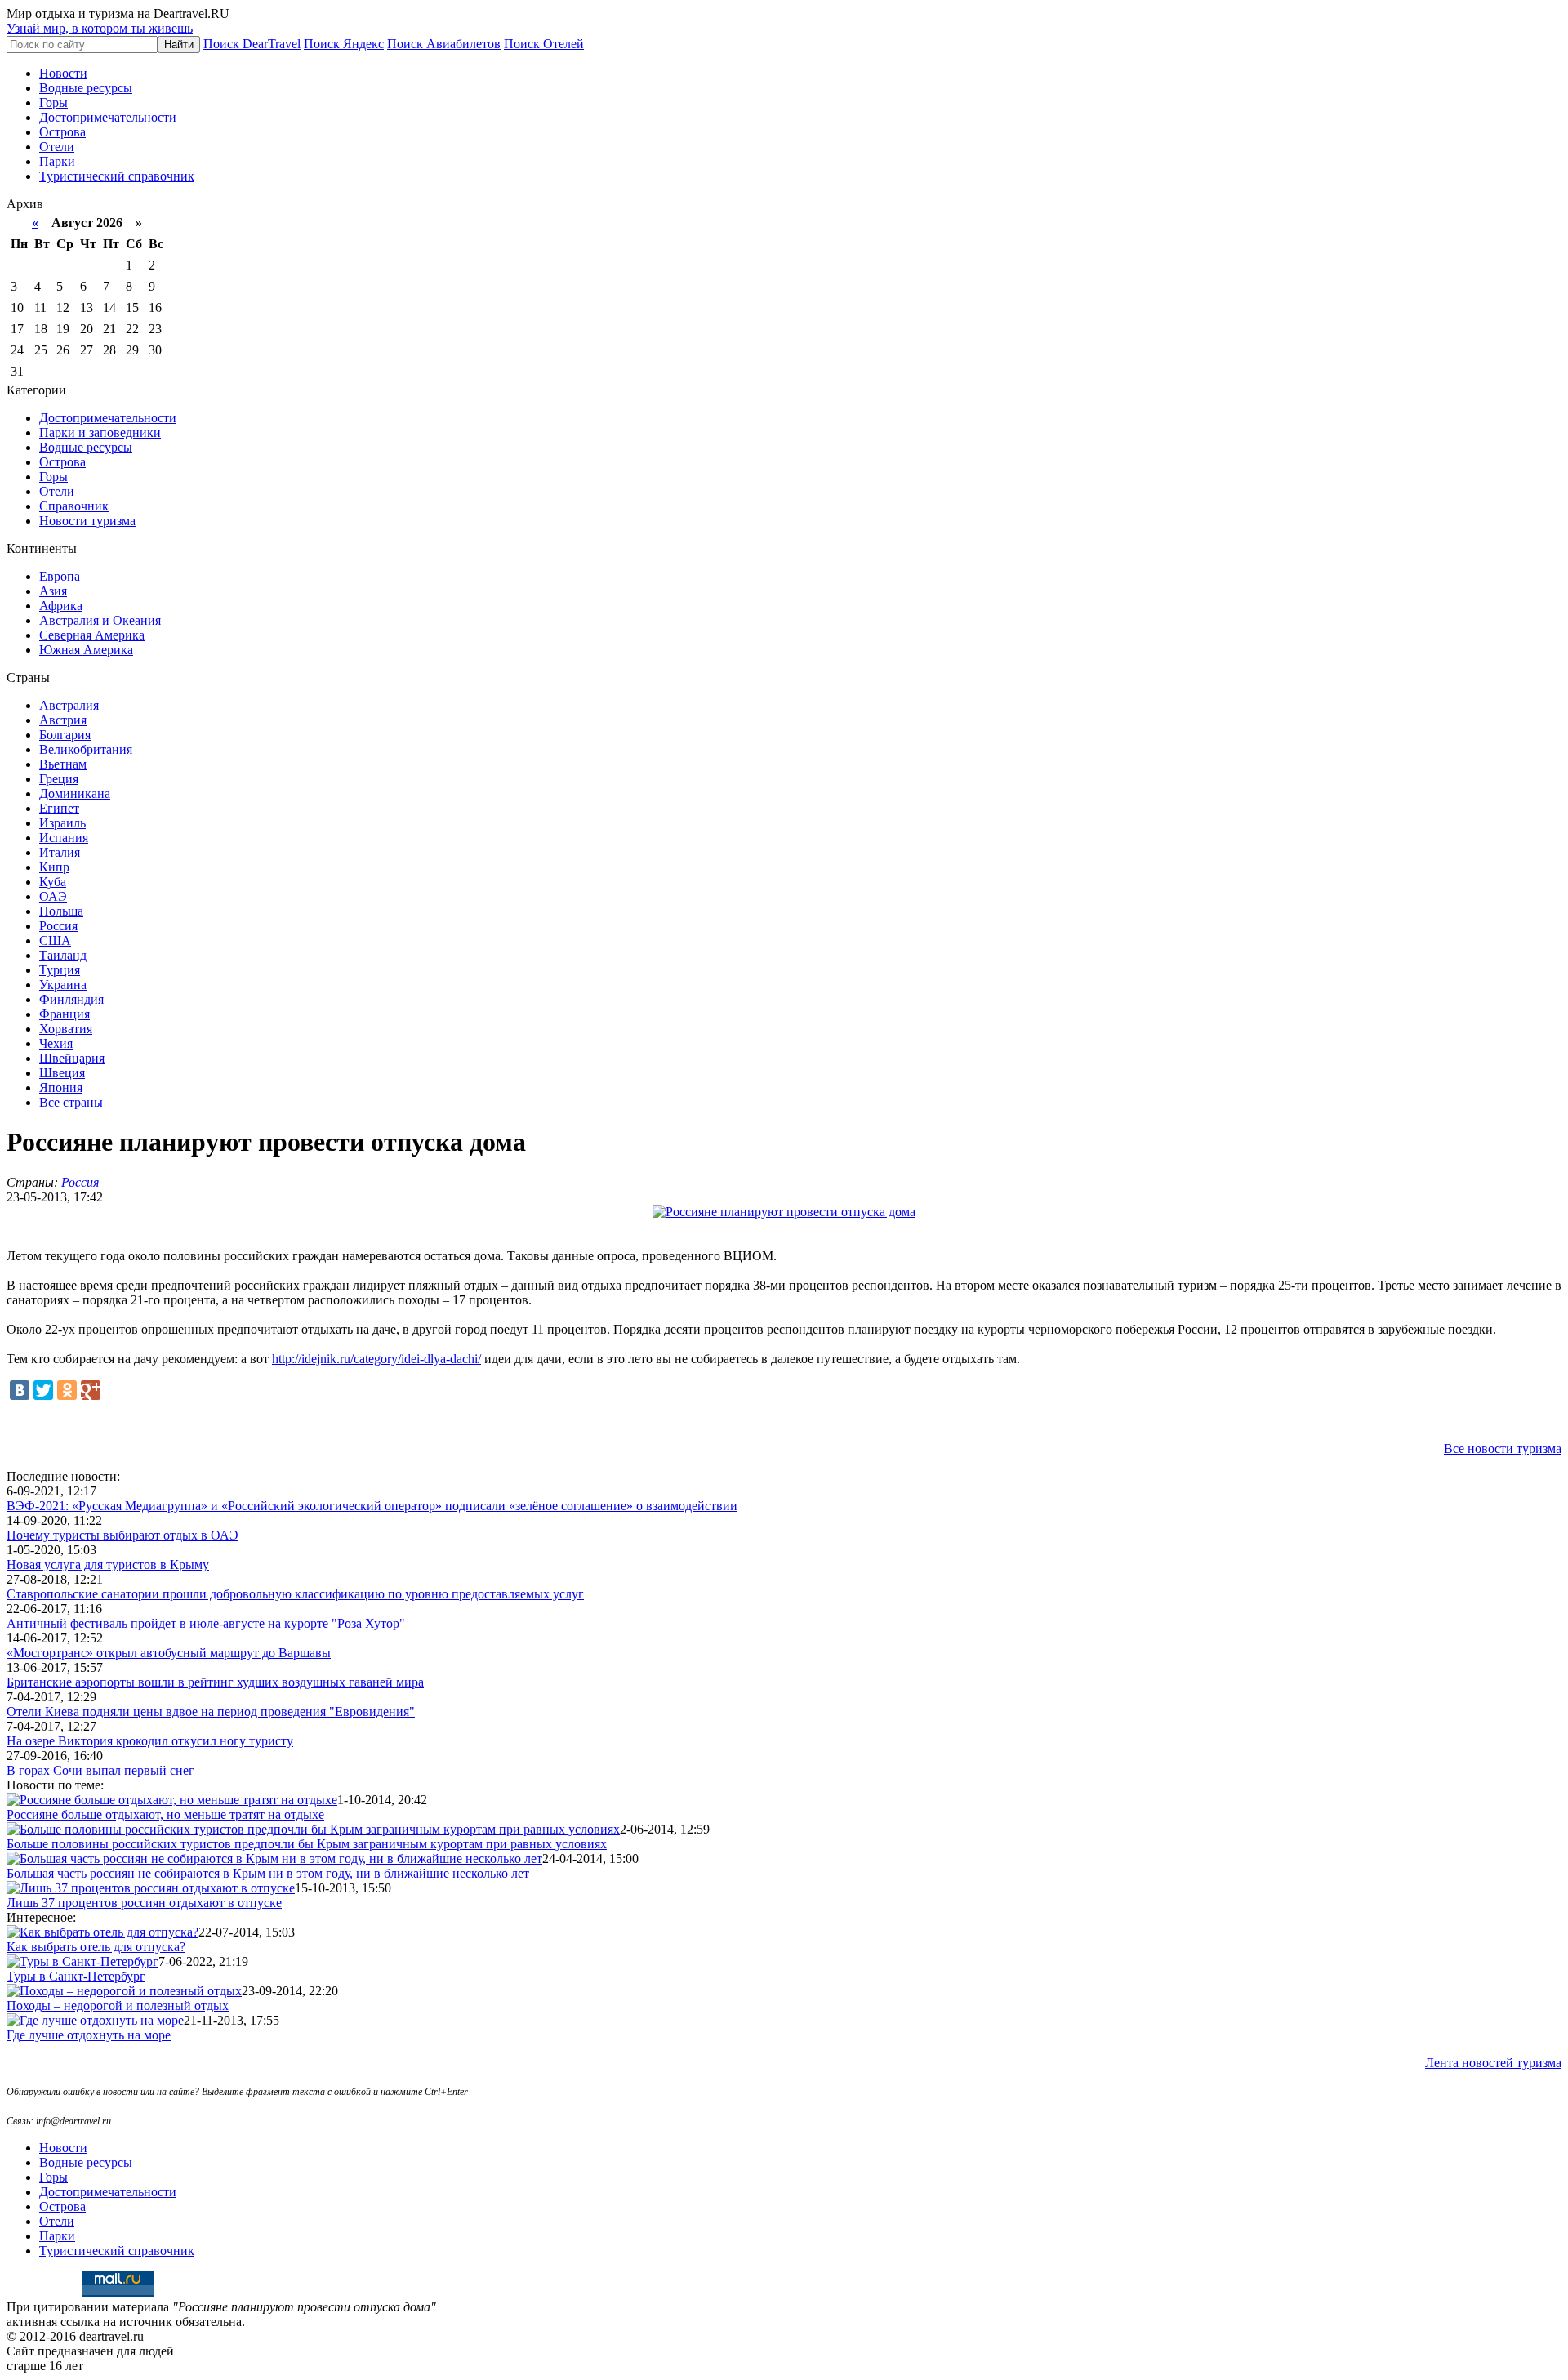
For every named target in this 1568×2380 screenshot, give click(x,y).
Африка (61, 606)
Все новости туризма (1503, 1449)
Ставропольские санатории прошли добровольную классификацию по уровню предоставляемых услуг (295, 1594)
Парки (57, 161)
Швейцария (72, 1058)
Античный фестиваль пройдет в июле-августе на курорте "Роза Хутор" (206, 1623)
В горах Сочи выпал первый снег (100, 1770)
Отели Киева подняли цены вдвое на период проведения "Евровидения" (211, 1711)
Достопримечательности (108, 117)
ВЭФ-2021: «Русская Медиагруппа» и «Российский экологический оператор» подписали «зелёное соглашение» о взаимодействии (372, 1506)
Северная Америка (92, 635)
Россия (58, 926)
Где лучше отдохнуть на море (89, 2035)
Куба (53, 882)
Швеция (62, 1073)
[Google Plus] (91, 1390)
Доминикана (75, 793)
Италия (60, 852)
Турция (60, 970)
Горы (53, 103)
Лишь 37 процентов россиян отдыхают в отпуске (144, 1903)
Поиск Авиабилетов (444, 44)
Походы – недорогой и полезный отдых (118, 2006)
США (55, 940)
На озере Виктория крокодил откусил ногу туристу (150, 1741)
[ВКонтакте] (20, 1390)
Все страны (71, 1102)
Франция (65, 1014)
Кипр (54, 867)
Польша (61, 911)
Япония (61, 1087)
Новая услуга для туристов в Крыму (108, 1564)
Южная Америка (86, 650)
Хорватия (66, 1029)
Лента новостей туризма (1493, 2063)
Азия (53, 591)
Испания (64, 838)
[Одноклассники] (67, 1390)
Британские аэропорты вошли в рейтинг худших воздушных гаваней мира (215, 1682)
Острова (62, 132)
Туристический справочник (117, 176)
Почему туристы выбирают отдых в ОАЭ (122, 1535)
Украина (63, 985)
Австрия (63, 720)
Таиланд (63, 955)
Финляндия (71, 999)
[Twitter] (43, 1390)
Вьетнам (63, 764)
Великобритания (86, 749)
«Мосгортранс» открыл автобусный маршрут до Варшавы (169, 1653)
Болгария (65, 735)
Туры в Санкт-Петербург (76, 1976)
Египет (59, 808)
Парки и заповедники (100, 432)
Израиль (62, 823)
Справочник (74, 506)
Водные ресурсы (86, 88)
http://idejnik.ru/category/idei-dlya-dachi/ (376, 1359)
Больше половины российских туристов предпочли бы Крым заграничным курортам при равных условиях (307, 1844)
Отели (57, 147)
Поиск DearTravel (252, 44)
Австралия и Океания (100, 620)
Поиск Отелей (544, 44)
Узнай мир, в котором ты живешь (100, 28)
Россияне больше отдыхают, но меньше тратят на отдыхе (165, 1814)
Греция (59, 779)
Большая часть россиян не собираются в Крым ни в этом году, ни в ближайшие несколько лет (268, 1873)
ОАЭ (53, 896)
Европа (60, 576)
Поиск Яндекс (344, 44)
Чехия (56, 1043)
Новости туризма (87, 521)
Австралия (69, 705)
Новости (63, 73)
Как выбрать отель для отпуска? (96, 1947)
